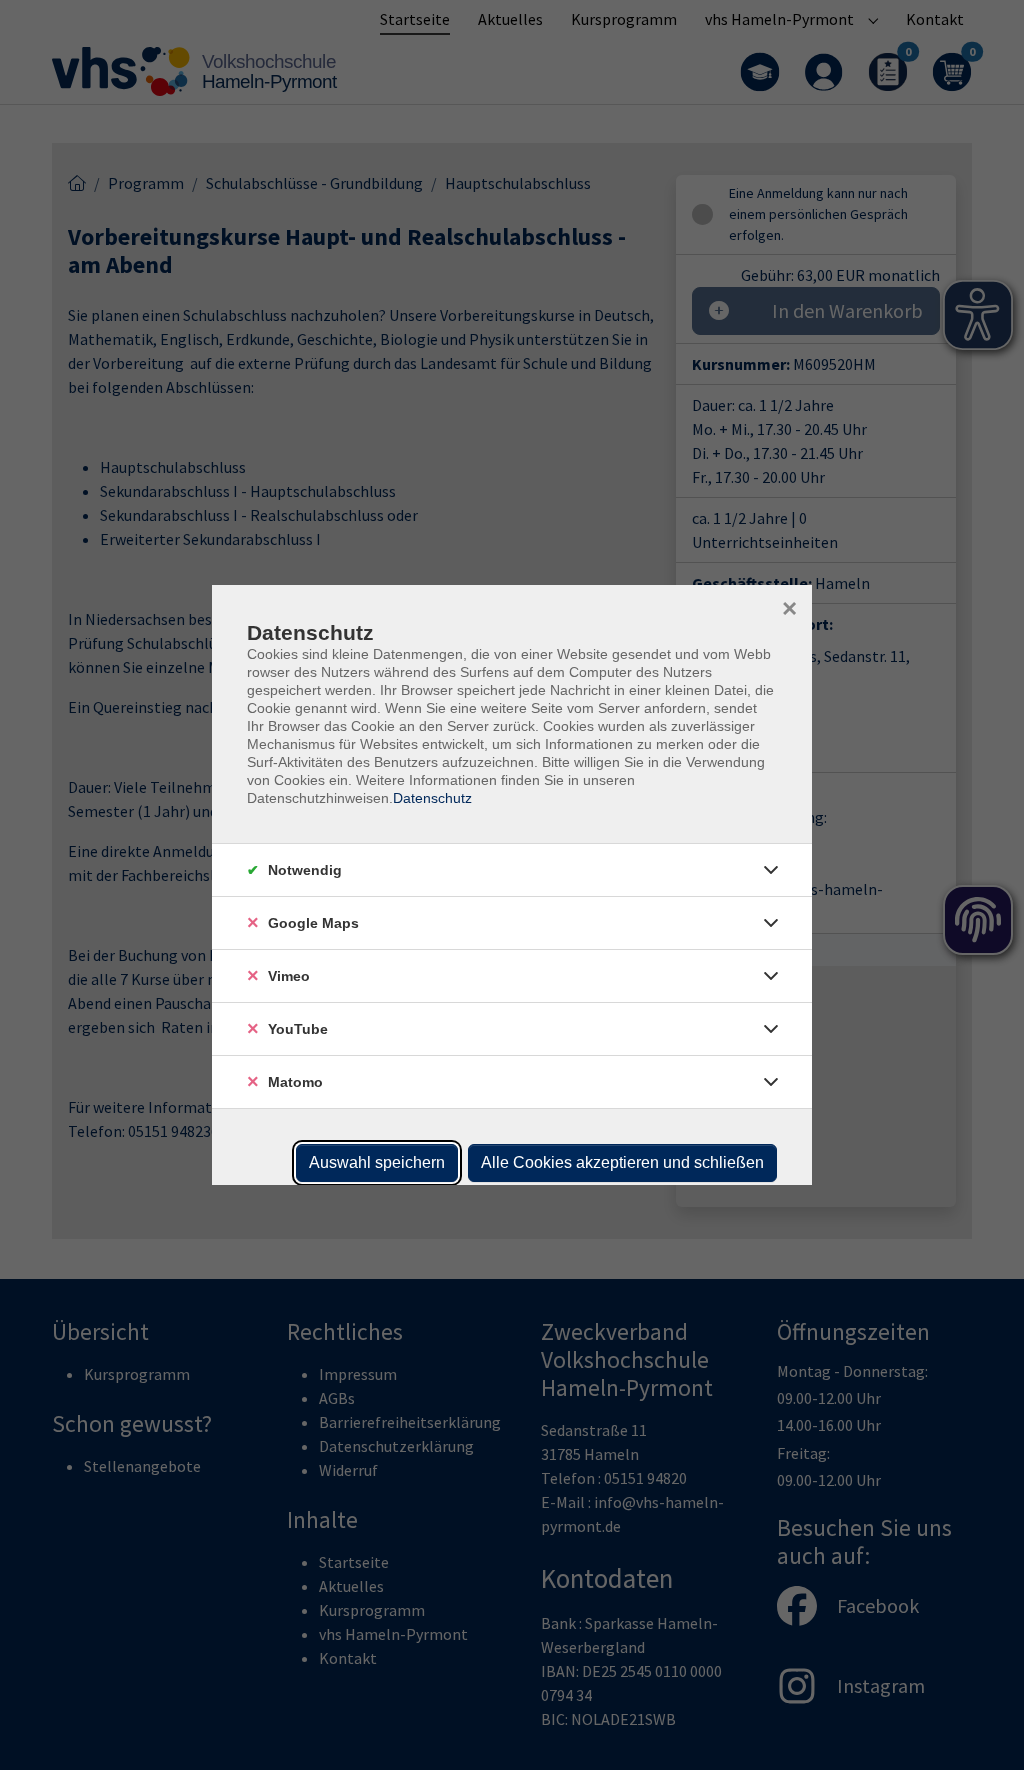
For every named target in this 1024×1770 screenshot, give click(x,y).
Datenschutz (432, 798)
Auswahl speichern (377, 1162)
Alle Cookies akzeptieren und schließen (622, 1162)
